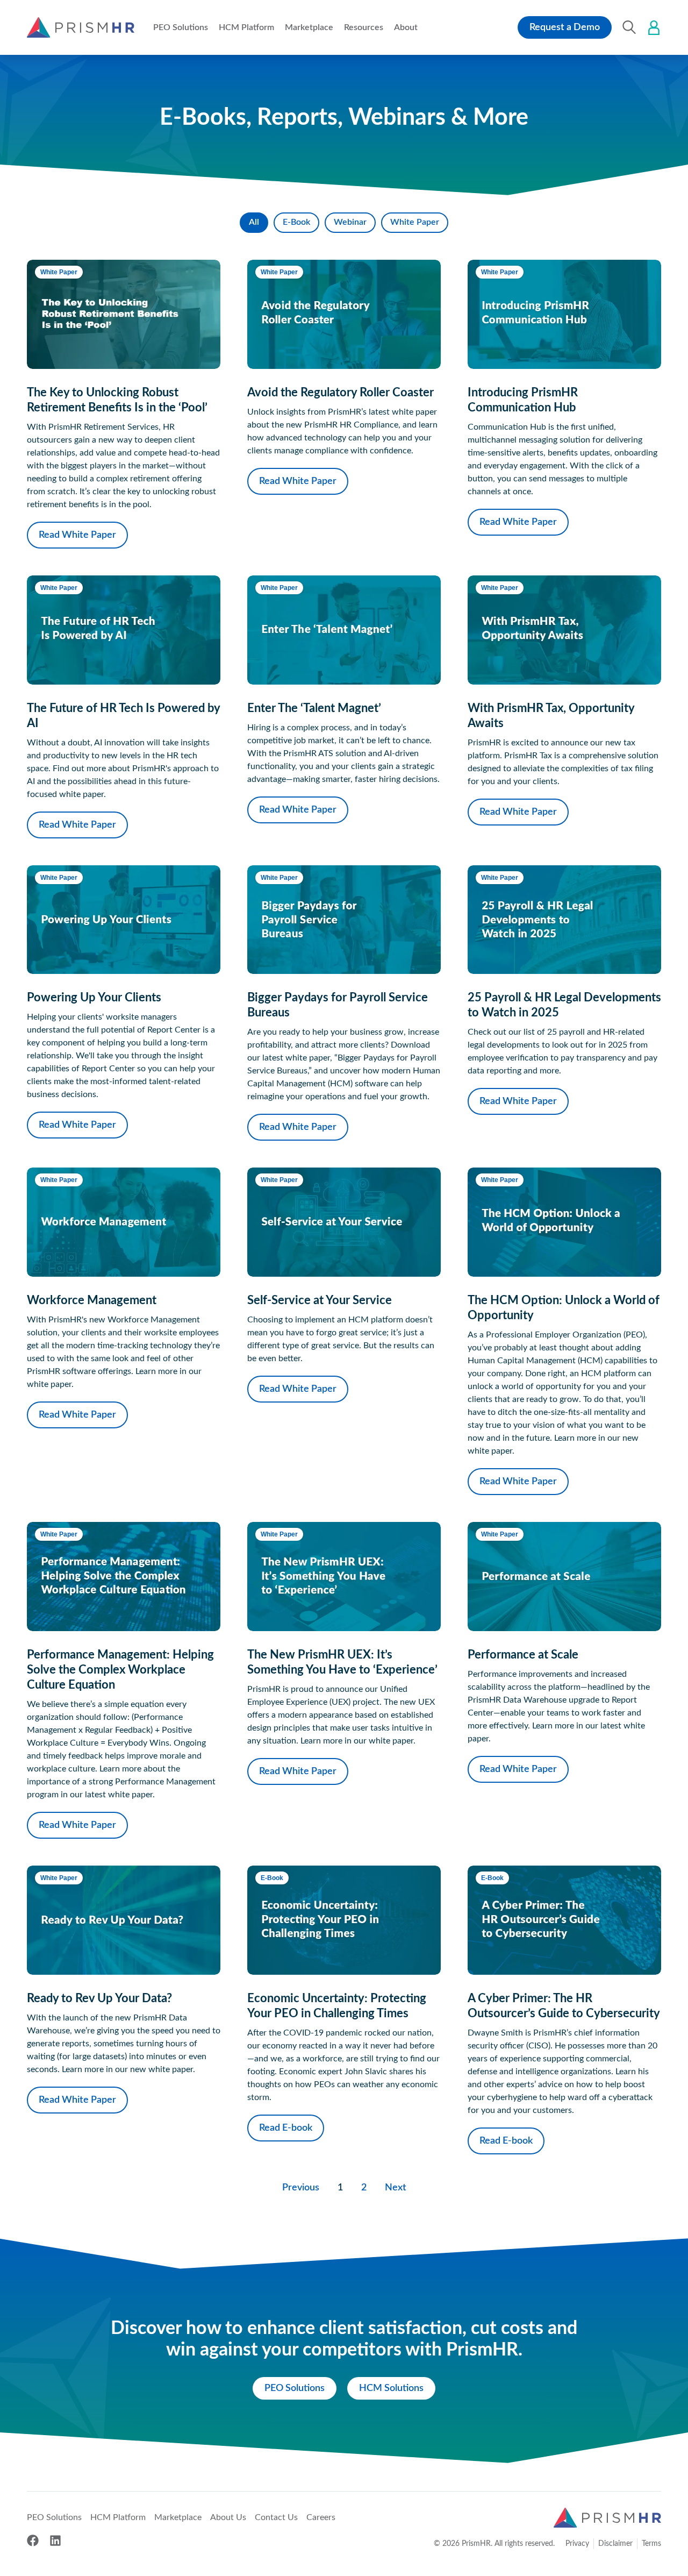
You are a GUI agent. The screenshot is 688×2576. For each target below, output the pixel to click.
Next (396, 2188)
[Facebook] (33, 2541)
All (254, 222)
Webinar (350, 222)
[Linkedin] (55, 2541)
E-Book (296, 222)
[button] (181, 27)
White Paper (415, 222)
